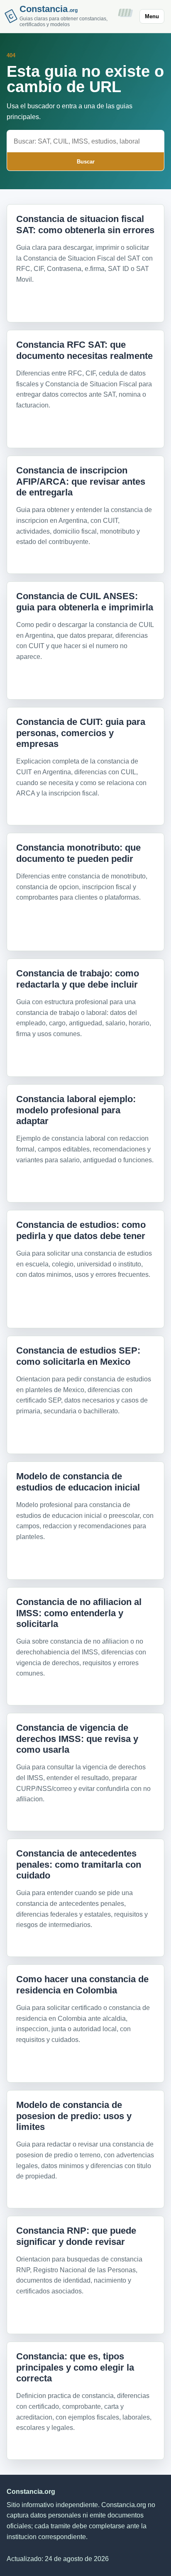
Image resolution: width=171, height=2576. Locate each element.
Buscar (86, 162)
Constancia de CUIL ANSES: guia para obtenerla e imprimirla (85, 601)
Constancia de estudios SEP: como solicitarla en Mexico (78, 1356)
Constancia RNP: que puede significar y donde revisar (76, 2236)
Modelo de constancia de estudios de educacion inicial (78, 1482)
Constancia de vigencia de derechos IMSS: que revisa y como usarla (77, 1739)
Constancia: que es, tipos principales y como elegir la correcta (75, 2367)
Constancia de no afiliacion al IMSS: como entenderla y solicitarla (79, 1613)
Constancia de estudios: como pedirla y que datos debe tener (81, 1230)
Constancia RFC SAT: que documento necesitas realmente (84, 350)
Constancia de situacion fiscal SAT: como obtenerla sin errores (85, 224)
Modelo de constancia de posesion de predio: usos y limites (74, 2116)
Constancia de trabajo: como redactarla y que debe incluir (78, 979)
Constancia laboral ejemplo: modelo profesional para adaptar (76, 1110)
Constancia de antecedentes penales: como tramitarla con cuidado (79, 1864)
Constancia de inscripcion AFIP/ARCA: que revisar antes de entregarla (81, 481)
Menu (152, 16)
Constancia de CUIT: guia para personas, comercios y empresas (81, 733)
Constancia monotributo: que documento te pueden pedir (78, 853)
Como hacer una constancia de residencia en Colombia (82, 1984)
